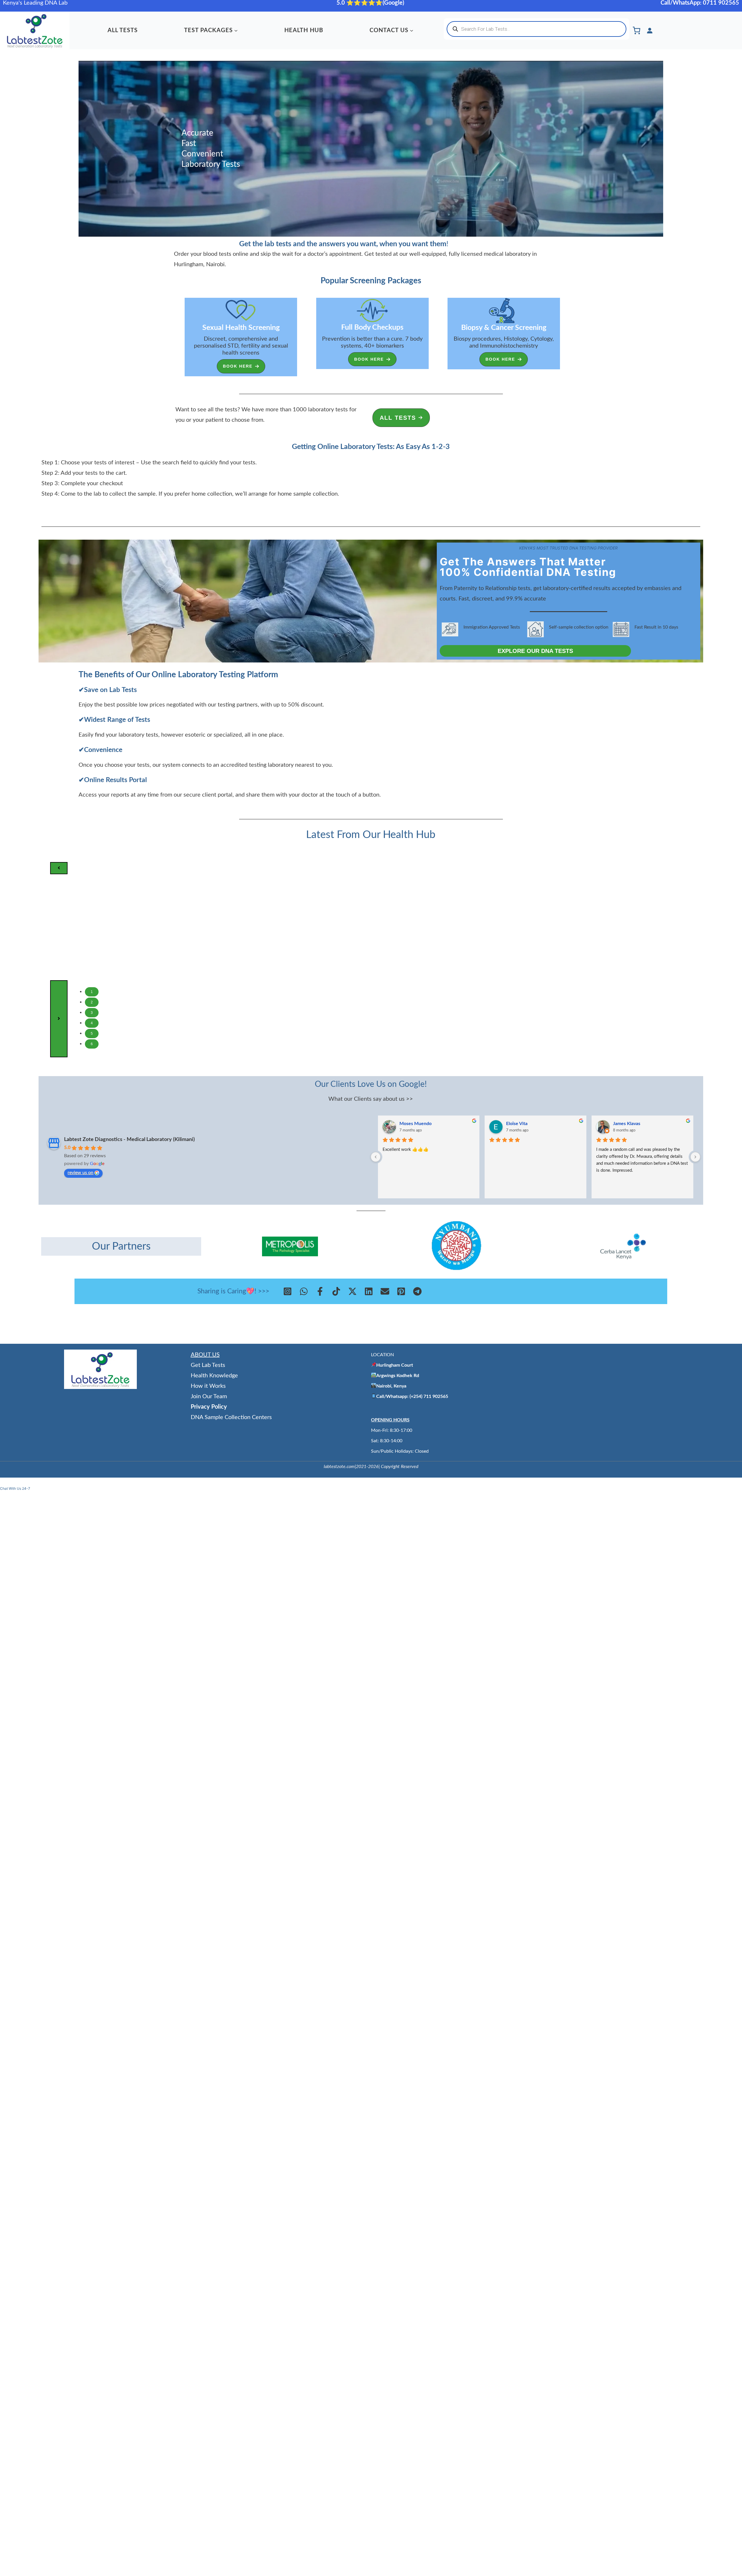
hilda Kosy (517, 1124)
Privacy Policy (209, 1407)
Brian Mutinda (628, 1124)
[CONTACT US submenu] (412, 30)
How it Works (208, 1386)
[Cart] (636, 30)
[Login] (650, 30)
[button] (241, 366)
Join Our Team (209, 1396)
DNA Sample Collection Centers (231, 1417)
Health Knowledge (214, 1376)
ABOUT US (205, 1355)
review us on (80, 1173)
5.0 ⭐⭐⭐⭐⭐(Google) (371, 3)
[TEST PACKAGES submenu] (236, 30)
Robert (406, 1124)
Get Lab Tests (208, 1365)
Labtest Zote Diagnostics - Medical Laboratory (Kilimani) (129, 1140)
